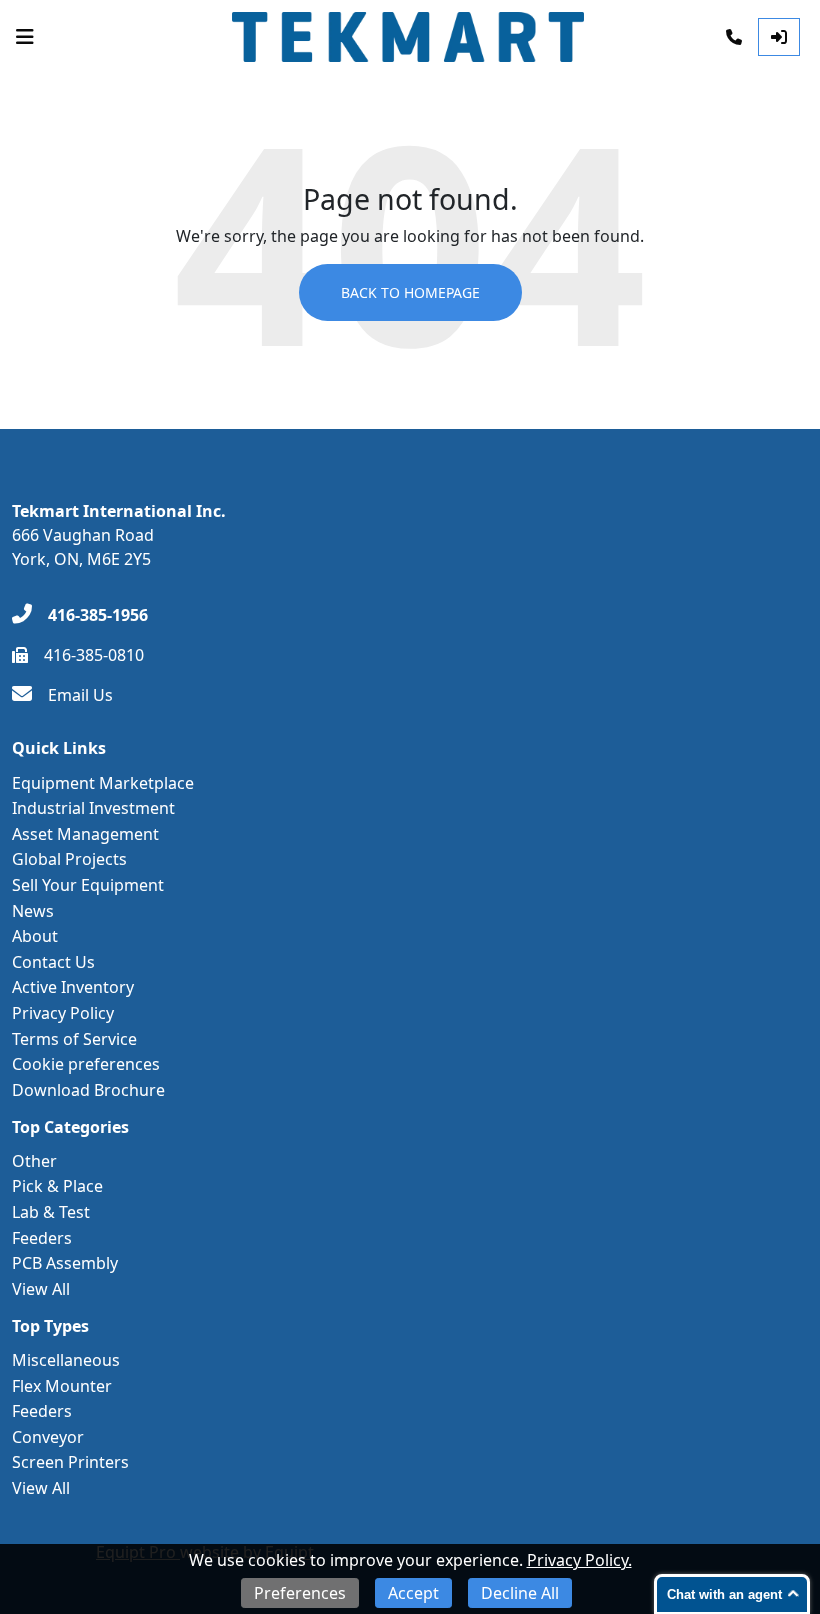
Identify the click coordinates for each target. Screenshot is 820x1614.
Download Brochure (88, 1090)
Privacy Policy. (579, 1560)
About (35, 936)
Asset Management (85, 834)
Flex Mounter (62, 1386)
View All (41, 1289)
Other (34, 1161)
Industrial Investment (93, 808)
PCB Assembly (65, 1263)
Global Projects (69, 859)
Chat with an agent (724, 1594)
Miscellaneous (66, 1360)
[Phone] (734, 37)
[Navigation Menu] (25, 37)
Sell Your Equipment (88, 885)
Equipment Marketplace (103, 783)
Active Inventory (73, 987)
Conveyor (48, 1437)
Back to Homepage (410, 292)
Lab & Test (51, 1212)
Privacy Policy (63, 1013)
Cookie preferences (86, 1064)
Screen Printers (70, 1462)
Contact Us (53, 962)
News (33, 911)
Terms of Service (74, 1039)
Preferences (300, 1593)
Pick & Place (57, 1186)
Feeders (42, 1238)
